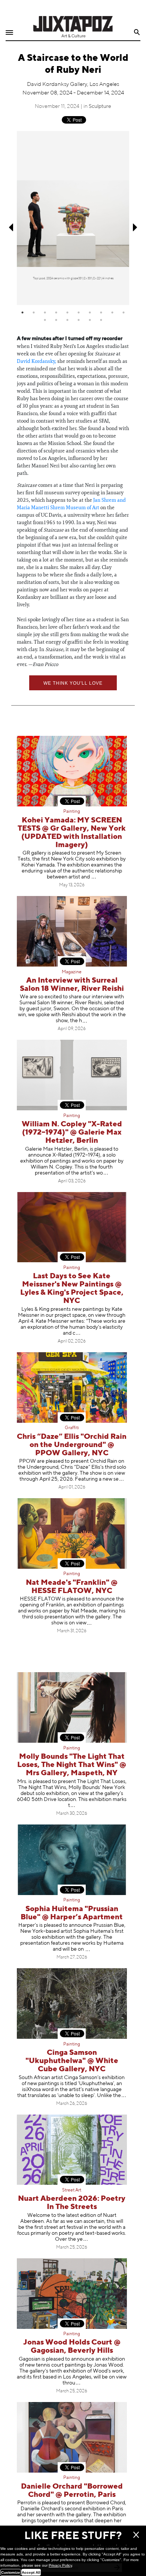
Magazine (72, 972)
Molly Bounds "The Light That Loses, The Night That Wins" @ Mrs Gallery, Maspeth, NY (72, 1765)
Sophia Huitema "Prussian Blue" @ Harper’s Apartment (72, 1913)
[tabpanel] (73, 218)
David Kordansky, (36, 361)
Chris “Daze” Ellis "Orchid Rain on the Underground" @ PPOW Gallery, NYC (72, 1445)
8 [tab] (101, 312)
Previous (10, 228)
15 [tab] (90, 320)
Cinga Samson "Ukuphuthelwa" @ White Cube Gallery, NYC (72, 2061)
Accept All (31, 2572)
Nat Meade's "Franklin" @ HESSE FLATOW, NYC (72, 1587)
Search (137, 32)
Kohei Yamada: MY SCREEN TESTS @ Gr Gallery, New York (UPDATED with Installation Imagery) (72, 833)
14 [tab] (79, 320)
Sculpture (100, 106)
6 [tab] (79, 312)
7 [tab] (90, 312)
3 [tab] (45, 312)
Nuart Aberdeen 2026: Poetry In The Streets (72, 2203)
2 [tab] (34, 312)
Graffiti (72, 1428)
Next (136, 228)
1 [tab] (22, 312)
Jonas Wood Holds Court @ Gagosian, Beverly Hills (72, 2347)
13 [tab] (67, 320)
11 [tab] (45, 320)
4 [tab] (56, 312)
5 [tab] (67, 312)
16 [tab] (101, 320)
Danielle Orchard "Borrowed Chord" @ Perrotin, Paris (72, 2491)
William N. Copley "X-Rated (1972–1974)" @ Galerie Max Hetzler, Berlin (72, 1133)
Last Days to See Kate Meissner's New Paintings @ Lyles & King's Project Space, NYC (72, 1289)
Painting (72, 812)
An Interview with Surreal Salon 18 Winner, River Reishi (72, 985)
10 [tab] (124, 312)
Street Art (72, 2190)
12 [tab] (56, 320)
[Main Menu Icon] (9, 33)
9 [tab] (112, 312)
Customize (11, 2572)
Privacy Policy (60, 2565)
